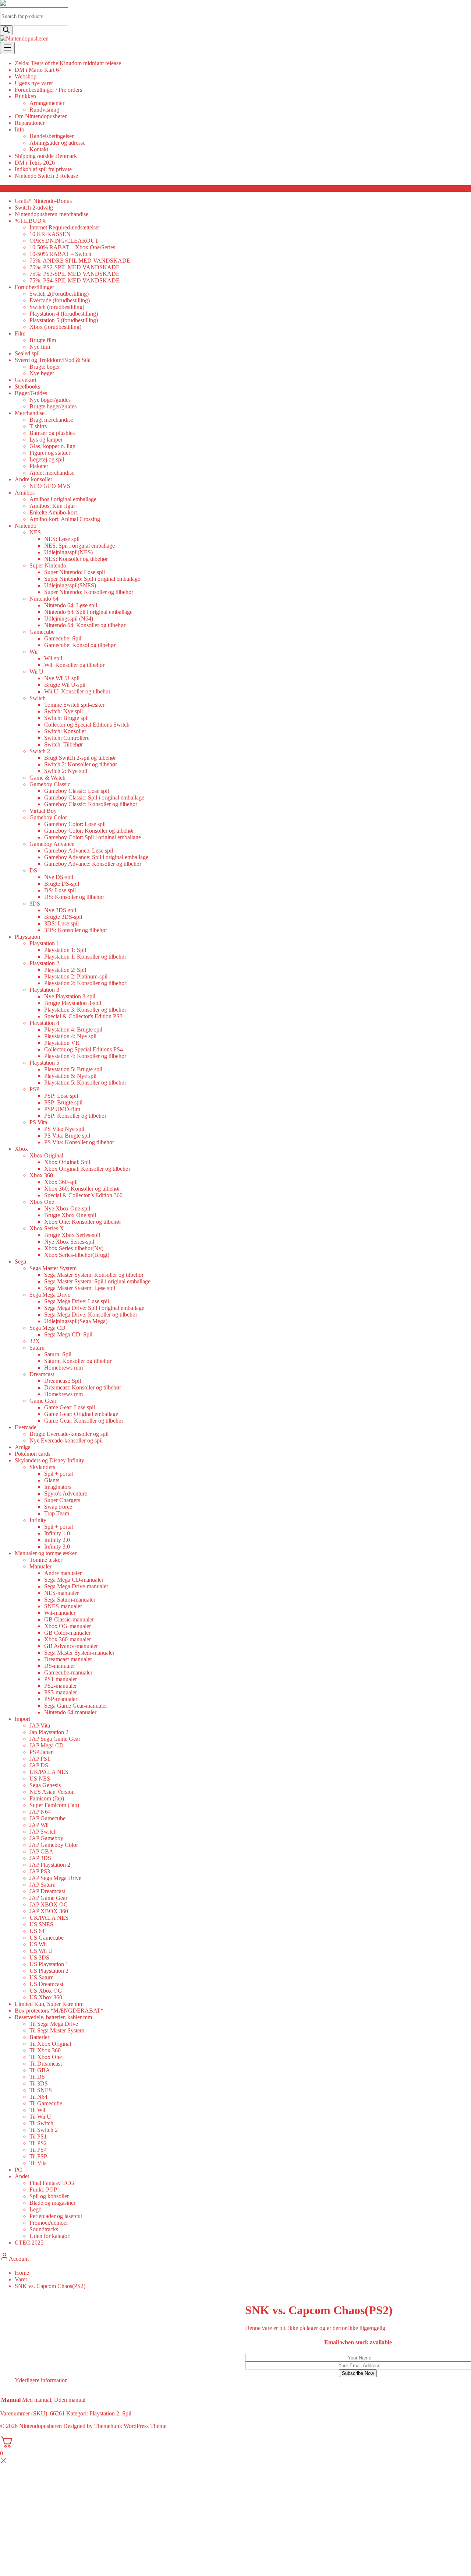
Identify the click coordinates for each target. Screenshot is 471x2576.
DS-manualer (60, 1666)
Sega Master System (53, 1268)
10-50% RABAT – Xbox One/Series (72, 247)
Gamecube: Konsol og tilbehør (80, 645)
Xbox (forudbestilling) (55, 327)
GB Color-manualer (67, 1633)
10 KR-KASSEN (50, 234)
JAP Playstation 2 (50, 1865)
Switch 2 (40, 751)
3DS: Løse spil (61, 923)
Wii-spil (53, 658)
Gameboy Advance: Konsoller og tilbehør (93, 864)
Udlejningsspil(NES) (68, 552)
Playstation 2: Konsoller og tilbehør (85, 983)
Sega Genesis (45, 1785)
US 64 (37, 1931)
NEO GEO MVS (50, 486)
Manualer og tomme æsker (46, 1553)
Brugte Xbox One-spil (70, 1215)
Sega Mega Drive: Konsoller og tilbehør (91, 1315)
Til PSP (38, 2156)
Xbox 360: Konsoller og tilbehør (82, 1189)
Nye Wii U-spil (62, 678)
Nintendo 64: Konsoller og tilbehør (85, 625)
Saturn (37, 1348)
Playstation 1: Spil (65, 950)
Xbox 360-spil (61, 1182)
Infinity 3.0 (57, 1547)
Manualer (40, 1566)
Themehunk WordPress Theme (130, 2426)
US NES (40, 1779)
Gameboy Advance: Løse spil (79, 851)
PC (18, 2170)
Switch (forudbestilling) (57, 307)
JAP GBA (41, 1851)
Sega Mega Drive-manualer (76, 1586)
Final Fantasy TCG (52, 2183)
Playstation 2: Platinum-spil (76, 976)
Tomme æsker (46, 1560)
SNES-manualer (63, 1606)
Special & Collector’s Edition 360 (83, 1195)
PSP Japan (42, 1752)
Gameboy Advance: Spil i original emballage (96, 857)
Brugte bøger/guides (53, 406)
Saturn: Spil (58, 1354)
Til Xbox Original (50, 2044)
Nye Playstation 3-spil (70, 996)
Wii (33, 652)
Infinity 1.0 (57, 1533)
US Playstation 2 (49, 1971)
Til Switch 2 (44, 2130)
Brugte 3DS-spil (63, 917)
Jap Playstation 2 (49, 1732)
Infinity (38, 1520)
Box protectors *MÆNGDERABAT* (59, 2011)
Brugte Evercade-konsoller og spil (69, 1434)
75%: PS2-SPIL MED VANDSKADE (75, 267)
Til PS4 (38, 2150)
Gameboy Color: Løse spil (75, 824)
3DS (35, 904)
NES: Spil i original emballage (79, 546)
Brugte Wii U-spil (65, 685)
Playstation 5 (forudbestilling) (64, 320)
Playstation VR (62, 1043)
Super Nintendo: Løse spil (75, 572)
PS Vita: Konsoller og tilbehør (79, 1142)
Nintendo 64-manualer (70, 1712)
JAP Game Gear (48, 1898)
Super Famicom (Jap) (54, 1805)
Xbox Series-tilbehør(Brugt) (77, 1255)
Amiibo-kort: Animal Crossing (65, 519)
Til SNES (41, 2090)
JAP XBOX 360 (49, 1911)
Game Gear (43, 1401)
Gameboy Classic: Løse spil (77, 791)
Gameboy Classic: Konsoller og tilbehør (91, 804)
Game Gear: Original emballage (81, 1414)
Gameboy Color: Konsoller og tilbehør (89, 831)
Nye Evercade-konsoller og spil (66, 1440)
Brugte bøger (45, 367)
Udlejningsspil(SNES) (70, 585)
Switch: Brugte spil (66, 718)
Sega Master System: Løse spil (80, 1288)
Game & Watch (47, 778)
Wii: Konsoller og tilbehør (74, 665)
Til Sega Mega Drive (54, 2024)
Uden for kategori (50, 2236)
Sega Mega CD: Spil (68, 1334)
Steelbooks (27, 386)
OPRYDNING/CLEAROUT (64, 241)
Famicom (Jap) (47, 1798)
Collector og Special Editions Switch (87, 725)
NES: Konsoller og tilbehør (76, 559)
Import (22, 1719)
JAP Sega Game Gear (55, 1739)
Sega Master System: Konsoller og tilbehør (94, 1275)
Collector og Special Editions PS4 (84, 1049)
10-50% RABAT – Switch (60, 254)
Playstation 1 (44, 943)
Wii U (36, 672)
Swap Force (58, 1507)
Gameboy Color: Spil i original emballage (93, 837)
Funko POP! (44, 2190)
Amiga (23, 1447)
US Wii (38, 1944)
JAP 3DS (40, 1858)
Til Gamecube (46, 2103)
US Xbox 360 (46, 1997)
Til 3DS (39, 2083)
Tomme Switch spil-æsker (74, 705)
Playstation (27, 937)
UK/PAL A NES (49, 1772)
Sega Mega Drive (50, 1295)
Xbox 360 (41, 1175)
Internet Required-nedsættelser (65, 227)
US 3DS (39, 1958)
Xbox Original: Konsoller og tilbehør (87, 1169)
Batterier (39, 2037)
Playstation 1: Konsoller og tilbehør (85, 957)
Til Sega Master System (57, 2030)
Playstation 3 (44, 990)
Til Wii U (40, 2117)
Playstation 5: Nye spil (70, 1076)
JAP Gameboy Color (54, 1845)
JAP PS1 (40, 1759)
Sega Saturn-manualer (70, 1600)
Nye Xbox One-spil (67, 1208)
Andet (22, 2176)
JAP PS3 (40, 1871)
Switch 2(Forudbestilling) (59, 294)
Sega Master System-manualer (79, 1653)
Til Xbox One (46, 2057)
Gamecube (42, 632)
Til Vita (38, 2163)
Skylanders (42, 1467)
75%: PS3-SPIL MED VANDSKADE (75, 274)
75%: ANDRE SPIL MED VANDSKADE (80, 261)
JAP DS (39, 1765)
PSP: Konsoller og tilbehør (75, 1116)
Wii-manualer (60, 1613)
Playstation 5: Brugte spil (73, 1069)
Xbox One (42, 1202)
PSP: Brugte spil (63, 1102)
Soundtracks (44, 2229)
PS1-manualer (61, 1679)
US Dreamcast (46, 1984)
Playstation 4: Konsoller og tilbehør (85, 1056)
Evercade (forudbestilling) (60, 300)
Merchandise (30, 413)
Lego (36, 2209)
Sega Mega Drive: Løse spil (77, 1301)
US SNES (41, 1924)
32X (35, 1341)
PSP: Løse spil (61, 1096)
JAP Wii (39, 1825)
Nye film (40, 347)
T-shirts (38, 426)
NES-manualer (61, 1593)
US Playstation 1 (49, 1964)
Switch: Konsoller (65, 731)
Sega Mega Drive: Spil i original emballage (94, 1308)
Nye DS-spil (59, 877)
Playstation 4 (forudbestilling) (64, 314)
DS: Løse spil (60, 890)
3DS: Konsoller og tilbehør (76, 930)
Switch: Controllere (67, 738)
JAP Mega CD (47, 1745)
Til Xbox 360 (45, 2050)
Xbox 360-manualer (68, 1639)
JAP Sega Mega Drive (55, 1878)
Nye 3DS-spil (60, 910)
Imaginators (58, 1487)
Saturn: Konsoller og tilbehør (78, 1361)
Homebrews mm (63, 1368)
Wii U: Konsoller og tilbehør (77, 691)
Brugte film (43, 340)
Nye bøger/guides (50, 400)
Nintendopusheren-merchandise (52, 214)
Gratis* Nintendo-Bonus (43, 201)
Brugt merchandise (51, 420)
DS (33, 870)
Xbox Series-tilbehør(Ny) (74, 1248)
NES (35, 532)
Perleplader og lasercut (56, 2216)
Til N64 (38, 2097)
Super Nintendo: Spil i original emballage (92, 579)
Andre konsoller (33, 479)
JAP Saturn (43, 1885)
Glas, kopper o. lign (52, 446)
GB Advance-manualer (71, 1646)
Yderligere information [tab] (41, 2380)
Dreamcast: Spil (63, 1381)
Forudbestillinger (34, 287)
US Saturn (42, 1977)
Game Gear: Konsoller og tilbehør (84, 1421)
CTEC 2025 (29, 2243)
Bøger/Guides (31, 393)
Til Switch (41, 2123)
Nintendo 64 (44, 599)
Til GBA (40, 2070)
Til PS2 (38, 2143)
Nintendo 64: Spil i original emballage (88, 612)
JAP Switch (43, 1832)
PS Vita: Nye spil (64, 1129)
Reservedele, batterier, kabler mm (53, 2017)
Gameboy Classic (50, 784)
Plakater (39, 466)
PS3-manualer (61, 1692)
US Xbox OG (46, 1991)
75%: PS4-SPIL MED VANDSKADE (75, 280)
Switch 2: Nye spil (66, 771)
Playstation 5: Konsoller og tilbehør (85, 1083)
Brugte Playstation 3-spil (73, 1003)
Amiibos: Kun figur (52, 506)
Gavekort (26, 380)
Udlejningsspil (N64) (69, 618)
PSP (34, 1089)
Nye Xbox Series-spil (69, 1242)
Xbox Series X (47, 1228)
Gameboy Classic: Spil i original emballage (94, 797)
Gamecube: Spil (63, 638)
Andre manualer (63, 1573)
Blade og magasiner (52, 2203)
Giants (52, 1480)
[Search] (6, 30)
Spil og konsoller (49, 2196)
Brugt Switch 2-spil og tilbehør (80, 758)
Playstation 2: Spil (65, 970)
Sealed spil (27, 353)
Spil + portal (59, 1474)
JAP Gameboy (46, 1838)
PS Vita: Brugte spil (67, 1136)
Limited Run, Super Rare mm (49, 2004)
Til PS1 (38, 2136)
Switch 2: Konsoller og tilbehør (81, 764)
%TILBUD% (31, 221)
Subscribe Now (358, 2373)
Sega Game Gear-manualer (76, 1706)
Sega (20, 1261)
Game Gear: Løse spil (70, 1407)
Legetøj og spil (47, 459)
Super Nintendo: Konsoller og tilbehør (89, 592)
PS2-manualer (61, 1686)
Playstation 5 (44, 1063)
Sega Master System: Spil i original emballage (97, 1281)
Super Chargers (62, 1500)
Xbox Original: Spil (67, 1162)
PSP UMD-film (62, 1109)
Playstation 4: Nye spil (70, 1036)
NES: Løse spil (62, 539)
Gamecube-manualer (68, 1672)
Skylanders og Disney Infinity (49, 1460)
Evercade (26, 1427)
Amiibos (25, 493)
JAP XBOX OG (49, 1904)
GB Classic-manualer (69, 1619)
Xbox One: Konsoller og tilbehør (83, 1222)
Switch (38, 698)
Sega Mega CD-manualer (74, 1580)
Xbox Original (46, 1155)
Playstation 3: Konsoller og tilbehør (85, 1010)
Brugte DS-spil (62, 884)
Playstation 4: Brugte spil (73, 1029)
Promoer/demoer (49, 2223)
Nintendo (26, 526)
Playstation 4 (44, 1023)
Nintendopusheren (40, 2426)
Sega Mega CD (47, 1328)
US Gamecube (47, 1938)
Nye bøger (42, 373)
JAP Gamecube (47, 1818)
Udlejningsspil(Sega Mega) (76, 1321)
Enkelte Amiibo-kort (53, 512)
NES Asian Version (52, 1792)
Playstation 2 (44, 963)
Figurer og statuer (50, 453)
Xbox (21, 1149)
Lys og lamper (46, 440)
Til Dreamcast (46, 2064)
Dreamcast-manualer (68, 1659)
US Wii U (41, 1951)
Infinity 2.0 (57, 1540)
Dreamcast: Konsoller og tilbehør (83, 1387)
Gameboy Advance (52, 844)
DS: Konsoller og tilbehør (74, 897)
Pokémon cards (33, 1454)
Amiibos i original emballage (63, 499)
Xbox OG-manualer (68, 1626)
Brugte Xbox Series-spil (72, 1235)
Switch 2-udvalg (34, 208)
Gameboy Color (48, 817)
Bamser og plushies (52, 433)
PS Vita (38, 1122)
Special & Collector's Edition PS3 (83, 1016)
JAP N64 (40, 1812)
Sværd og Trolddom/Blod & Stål (53, 360)
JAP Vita (40, 1725)
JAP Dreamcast (47, 1891)
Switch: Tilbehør (63, 744)
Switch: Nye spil (63, 711)
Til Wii (37, 2110)
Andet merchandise (52, 473)
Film (20, 333)
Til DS (37, 2077)
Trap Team (57, 1513)
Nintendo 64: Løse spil (71, 605)
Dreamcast (42, 1374)
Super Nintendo (48, 565)
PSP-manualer (61, 1699)
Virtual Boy (43, 811)
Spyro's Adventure (66, 1493)
